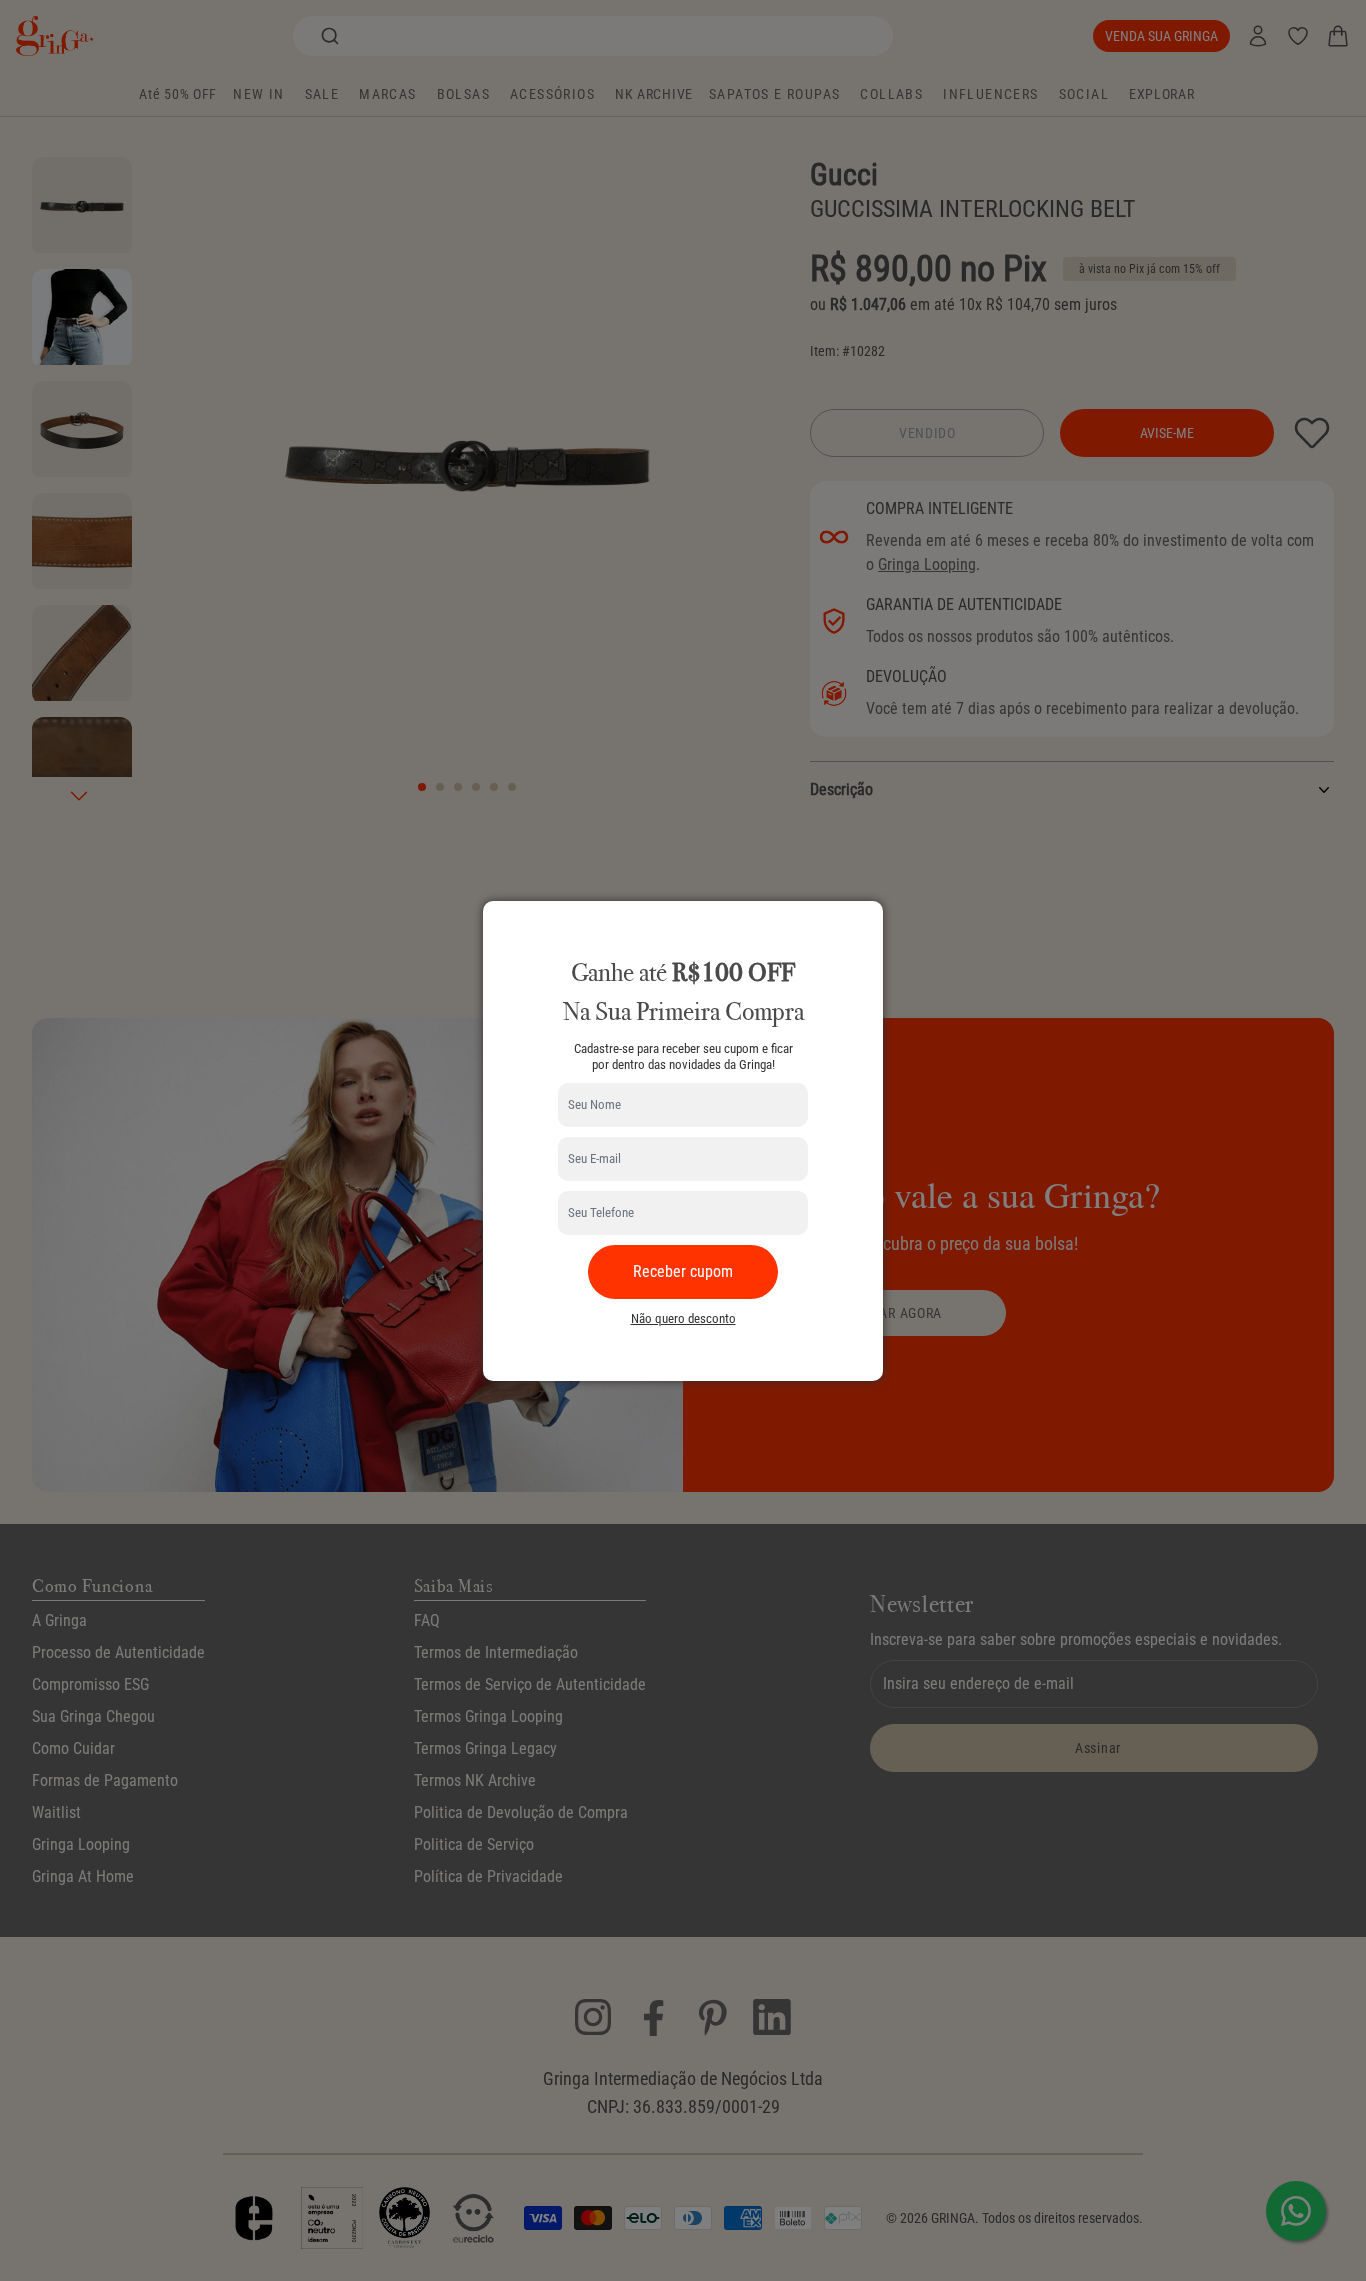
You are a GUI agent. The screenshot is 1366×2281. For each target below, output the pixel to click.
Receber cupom (683, 1271)
